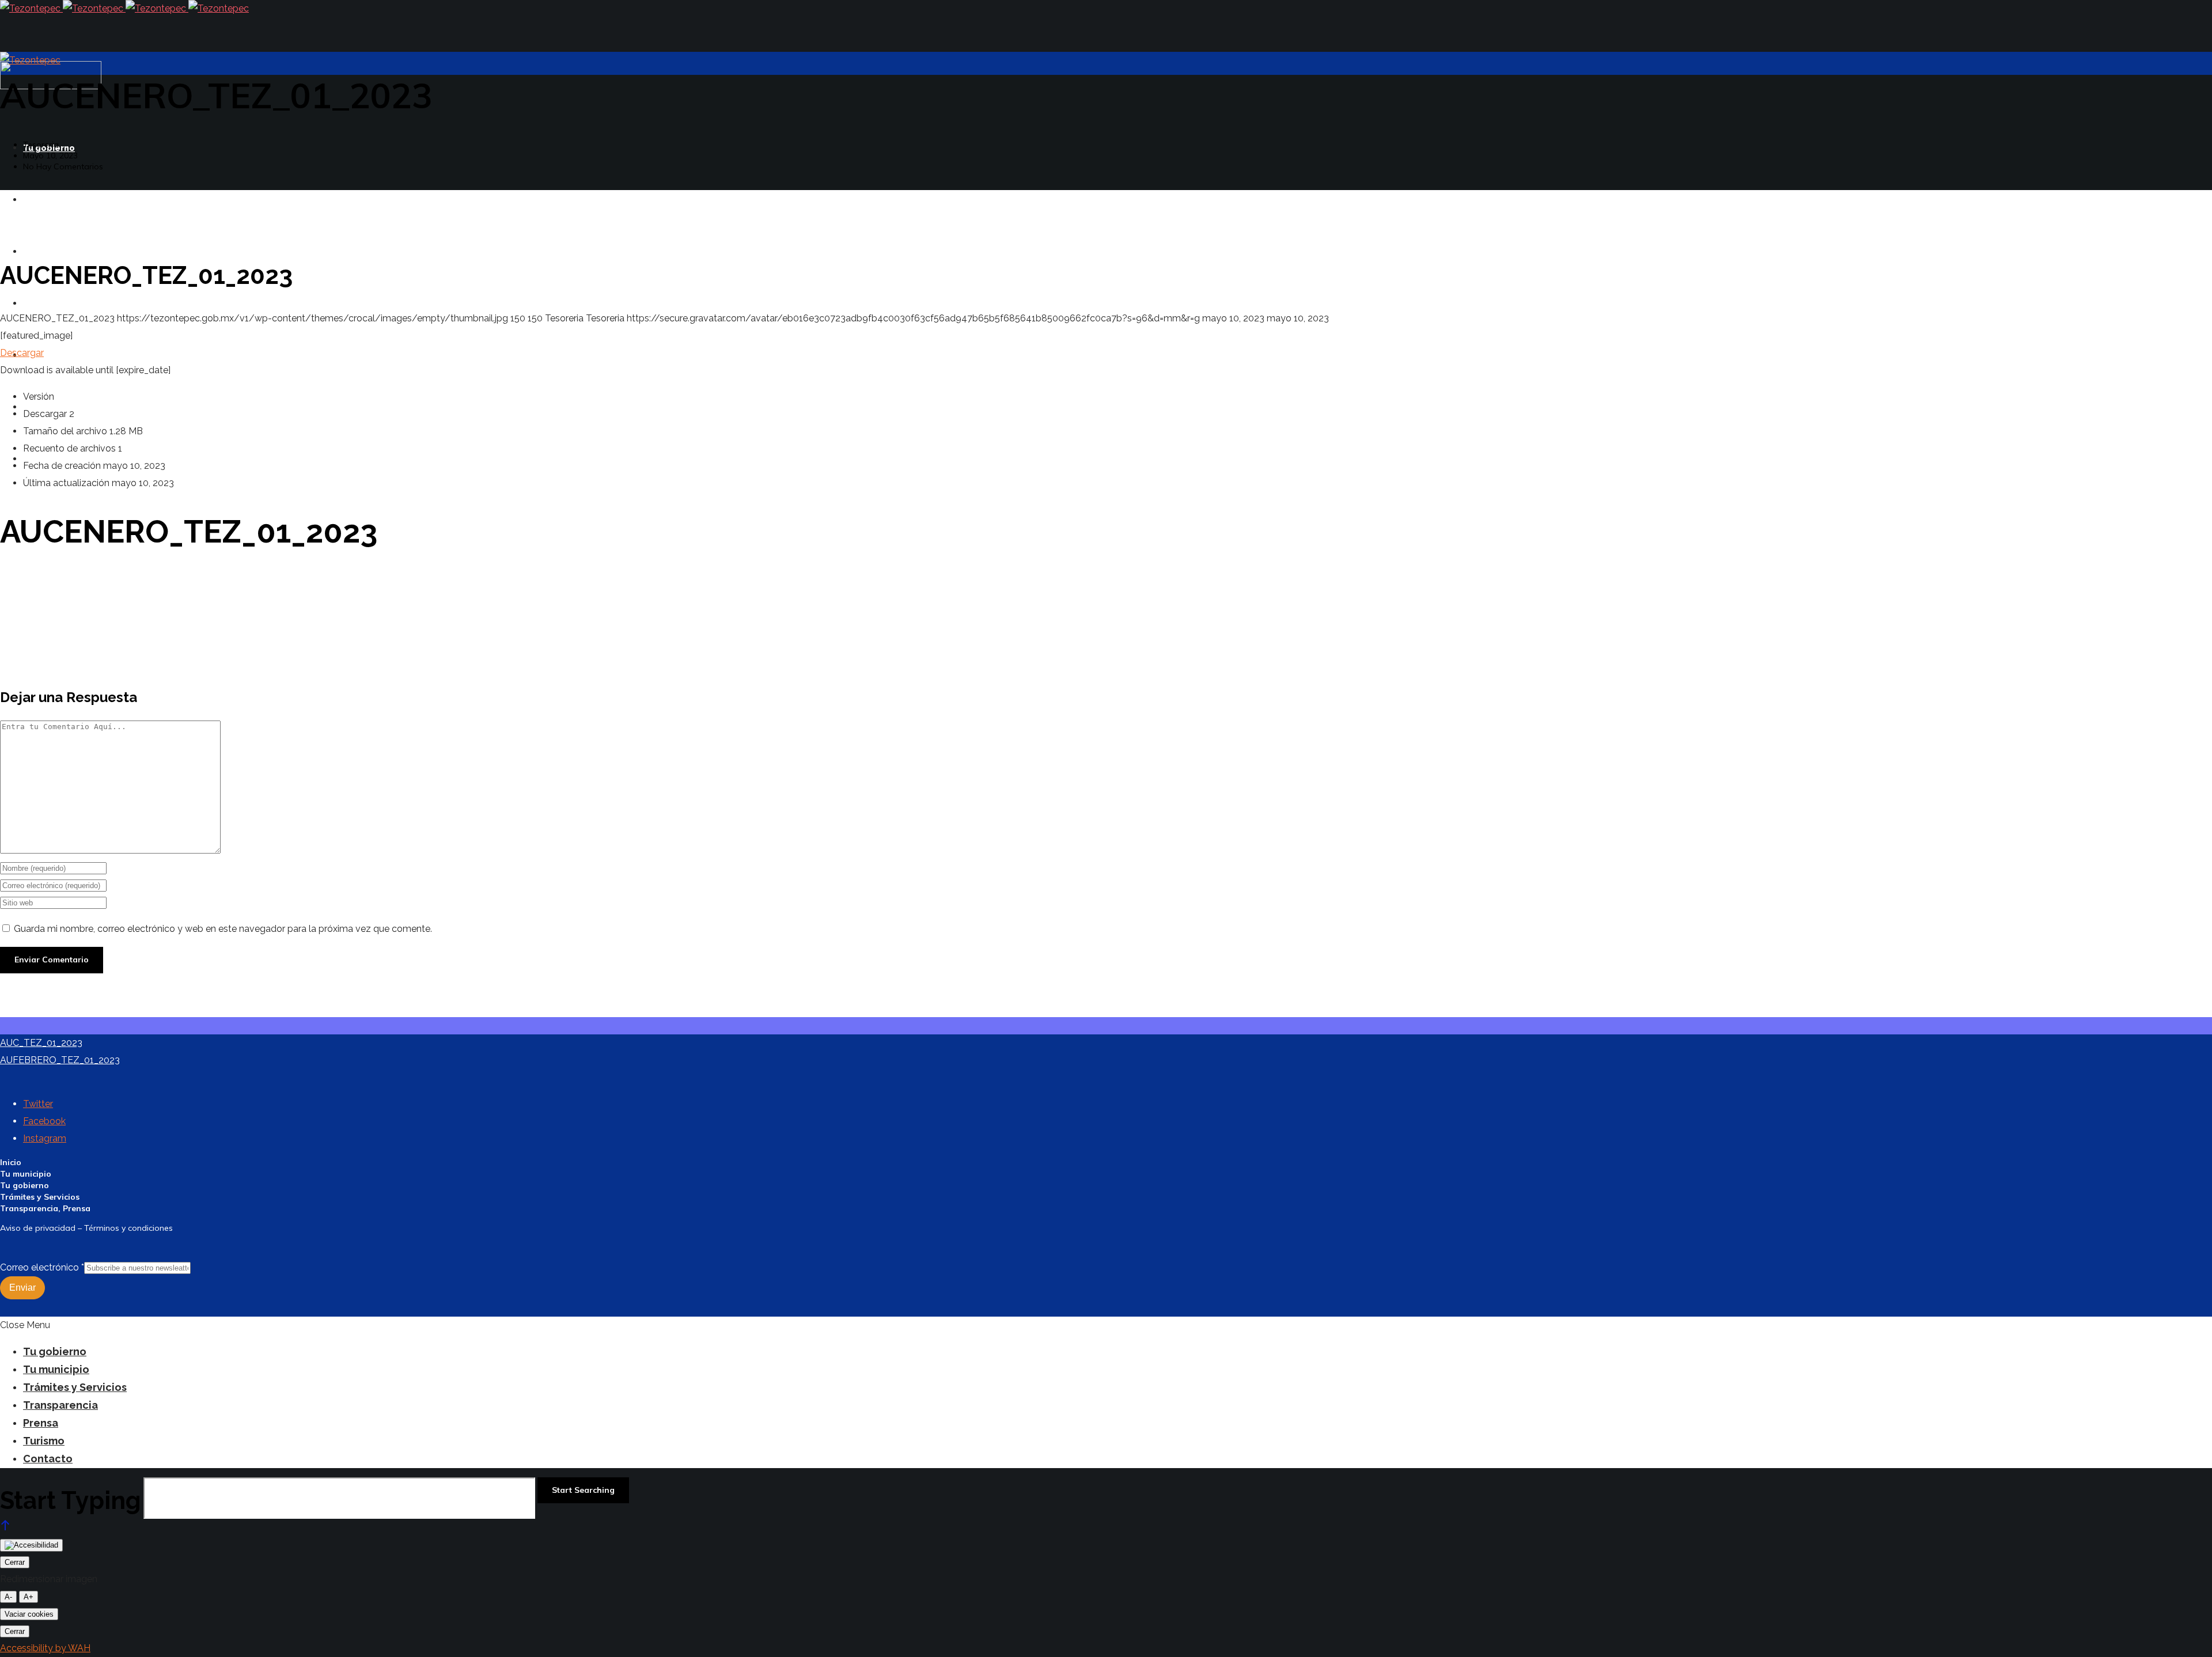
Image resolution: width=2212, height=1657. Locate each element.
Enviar (22, 1288)
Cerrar (15, 1562)
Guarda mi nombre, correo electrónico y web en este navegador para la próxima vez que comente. (223, 929)
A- (8, 1597)
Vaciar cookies (29, 1614)
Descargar (22, 353)
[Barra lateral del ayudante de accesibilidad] (31, 1545)
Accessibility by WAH (45, 1648)
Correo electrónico (42, 1267)
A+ (29, 1597)
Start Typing (71, 1501)
